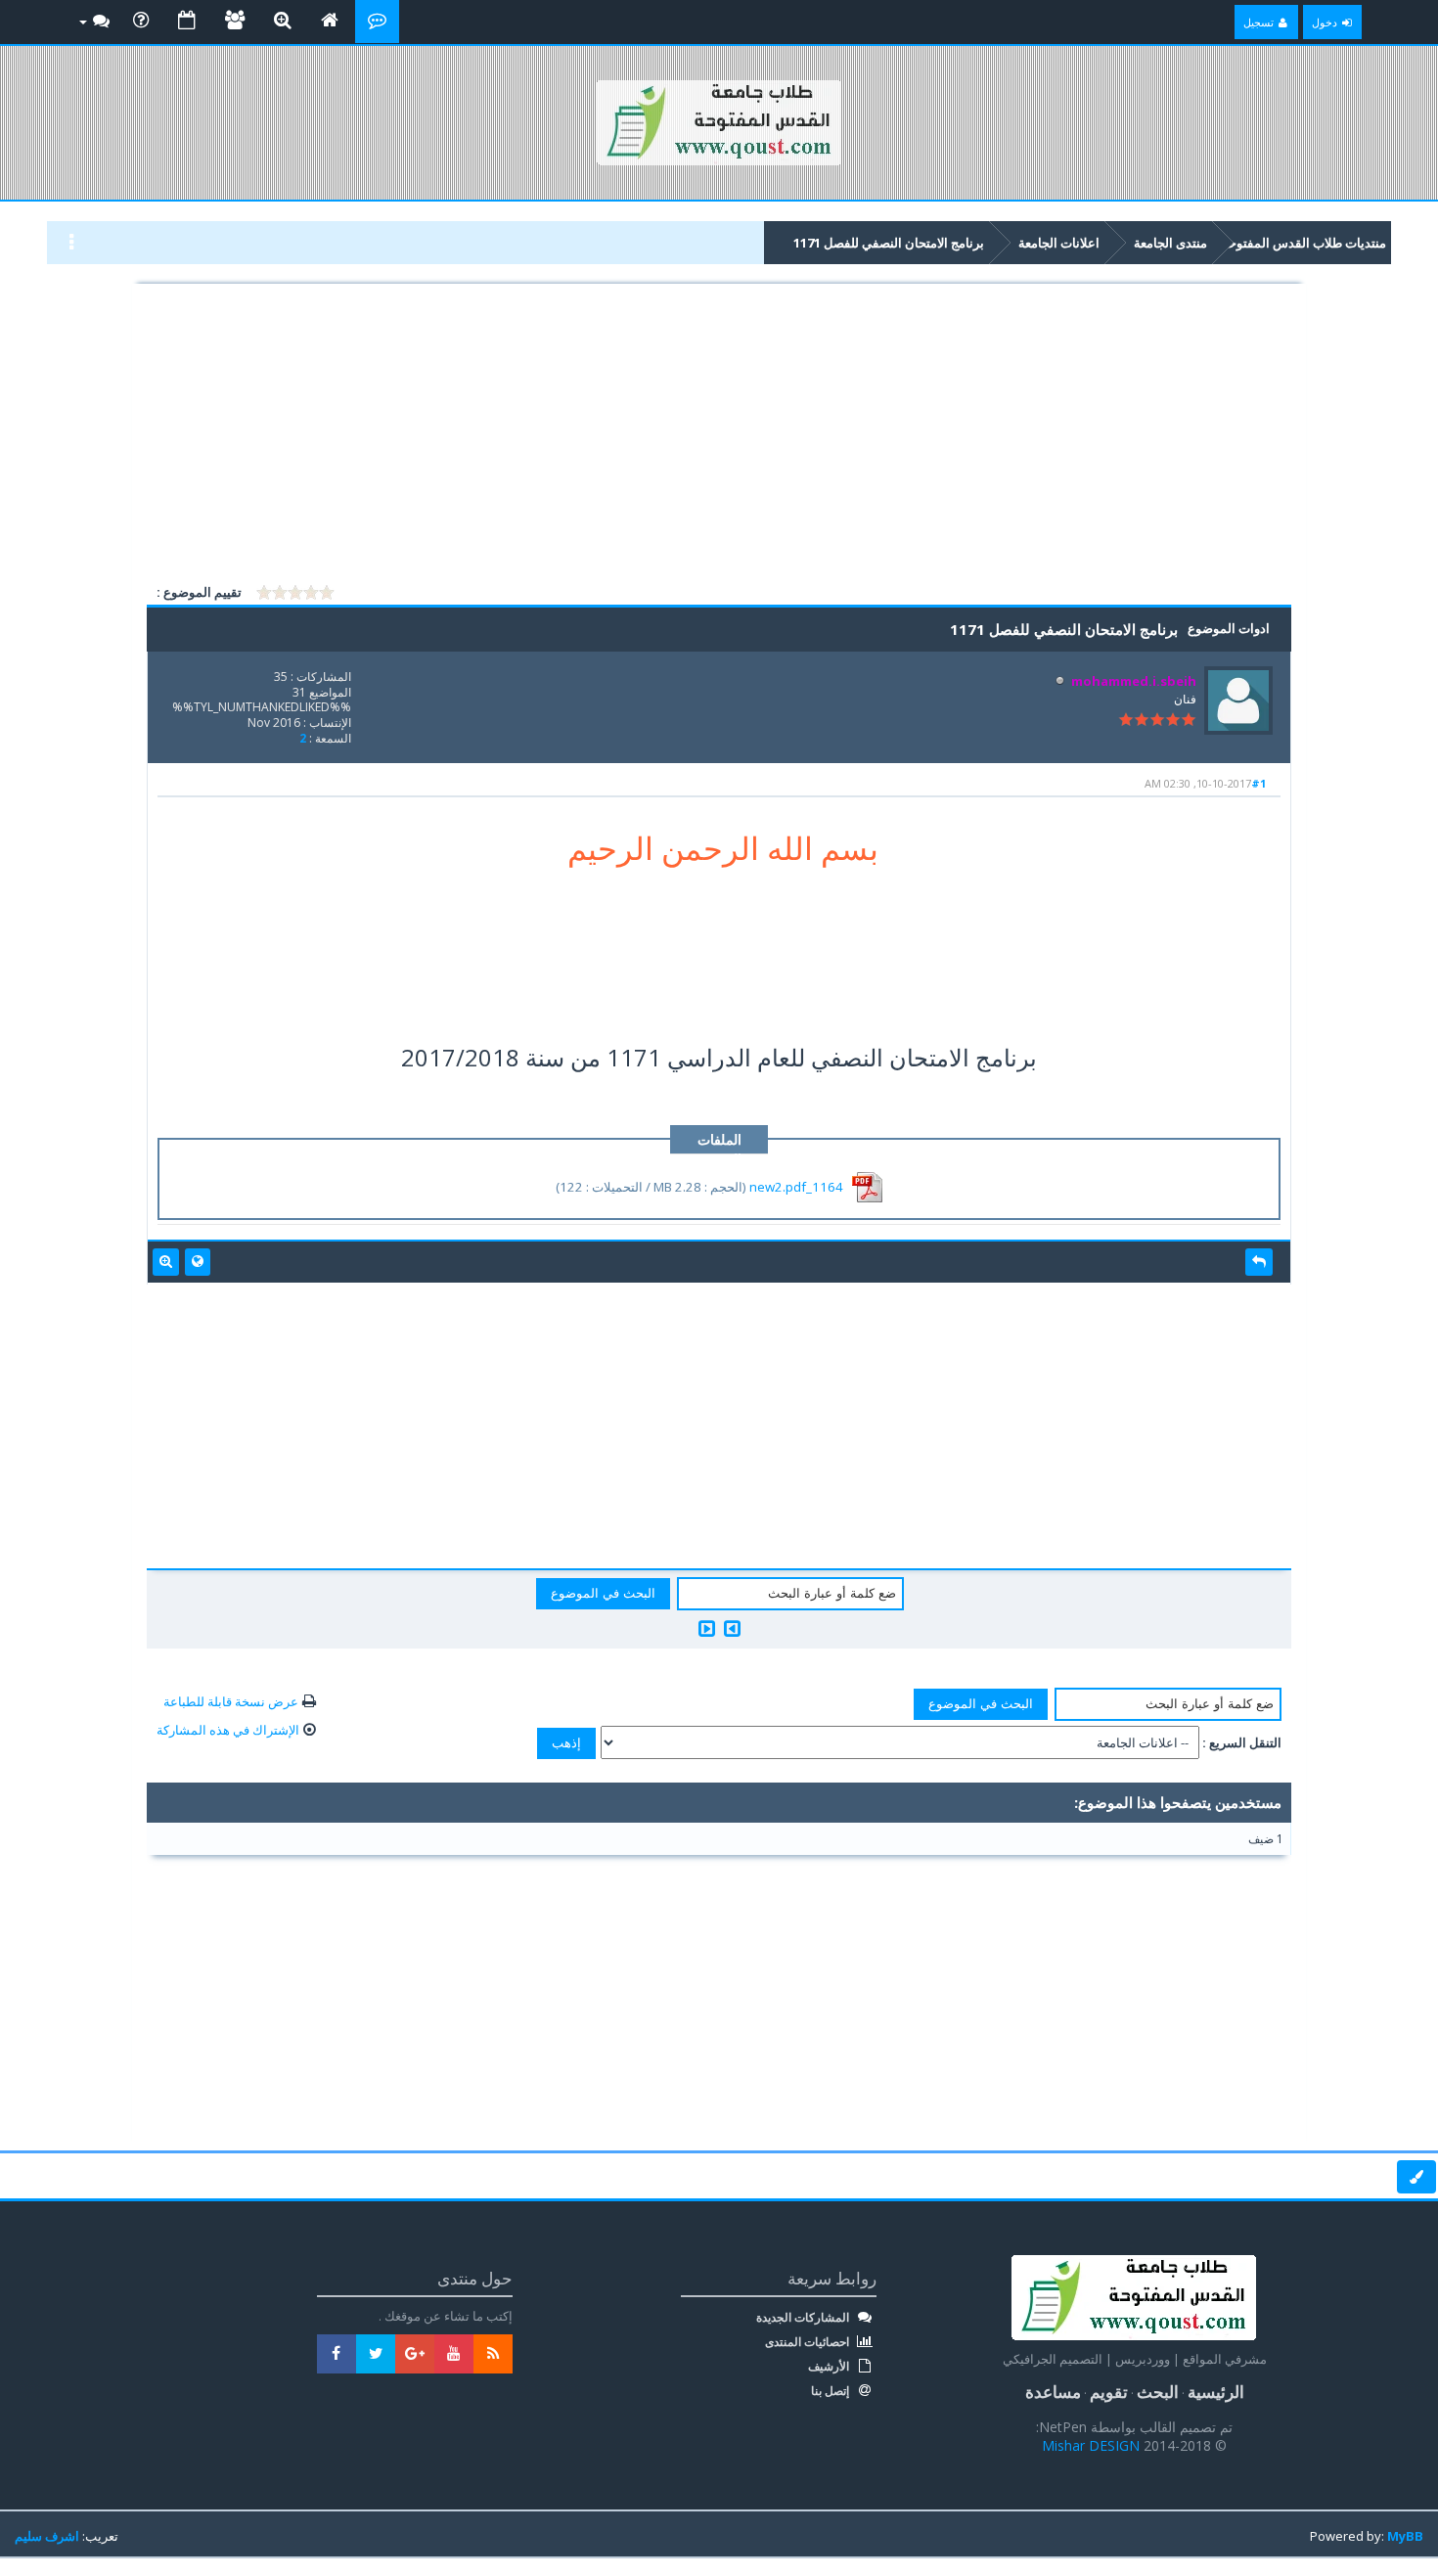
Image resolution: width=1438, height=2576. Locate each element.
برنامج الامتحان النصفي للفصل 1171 (889, 243)
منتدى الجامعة (1170, 243)
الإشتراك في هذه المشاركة (228, 1730)
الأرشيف (830, 2367)
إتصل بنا (831, 2391)
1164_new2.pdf (796, 1187)
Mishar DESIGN (1093, 2445)
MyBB (1405, 2536)
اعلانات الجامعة (1059, 243)
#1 (1258, 783)
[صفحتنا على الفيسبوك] (337, 2354)
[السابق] (732, 1628)
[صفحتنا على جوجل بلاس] (415, 2354)
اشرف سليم (47, 2536)
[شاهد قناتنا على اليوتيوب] (454, 2354)
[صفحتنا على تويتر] (376, 2354)
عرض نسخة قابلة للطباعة (231, 1701)
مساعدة (1053, 2392)
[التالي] (707, 1628)
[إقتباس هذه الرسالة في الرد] (1259, 1262)
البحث (1158, 2392)
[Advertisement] (719, 434)
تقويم (1109, 2392)
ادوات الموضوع (1229, 628)
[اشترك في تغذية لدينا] (493, 2354)
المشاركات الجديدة (804, 2318)
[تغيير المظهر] (1416, 2177)
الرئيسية (1216, 2392)
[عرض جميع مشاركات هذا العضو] (166, 1262)
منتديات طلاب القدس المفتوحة (1304, 243)
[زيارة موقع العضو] (198, 1262)
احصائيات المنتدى (809, 2342)
